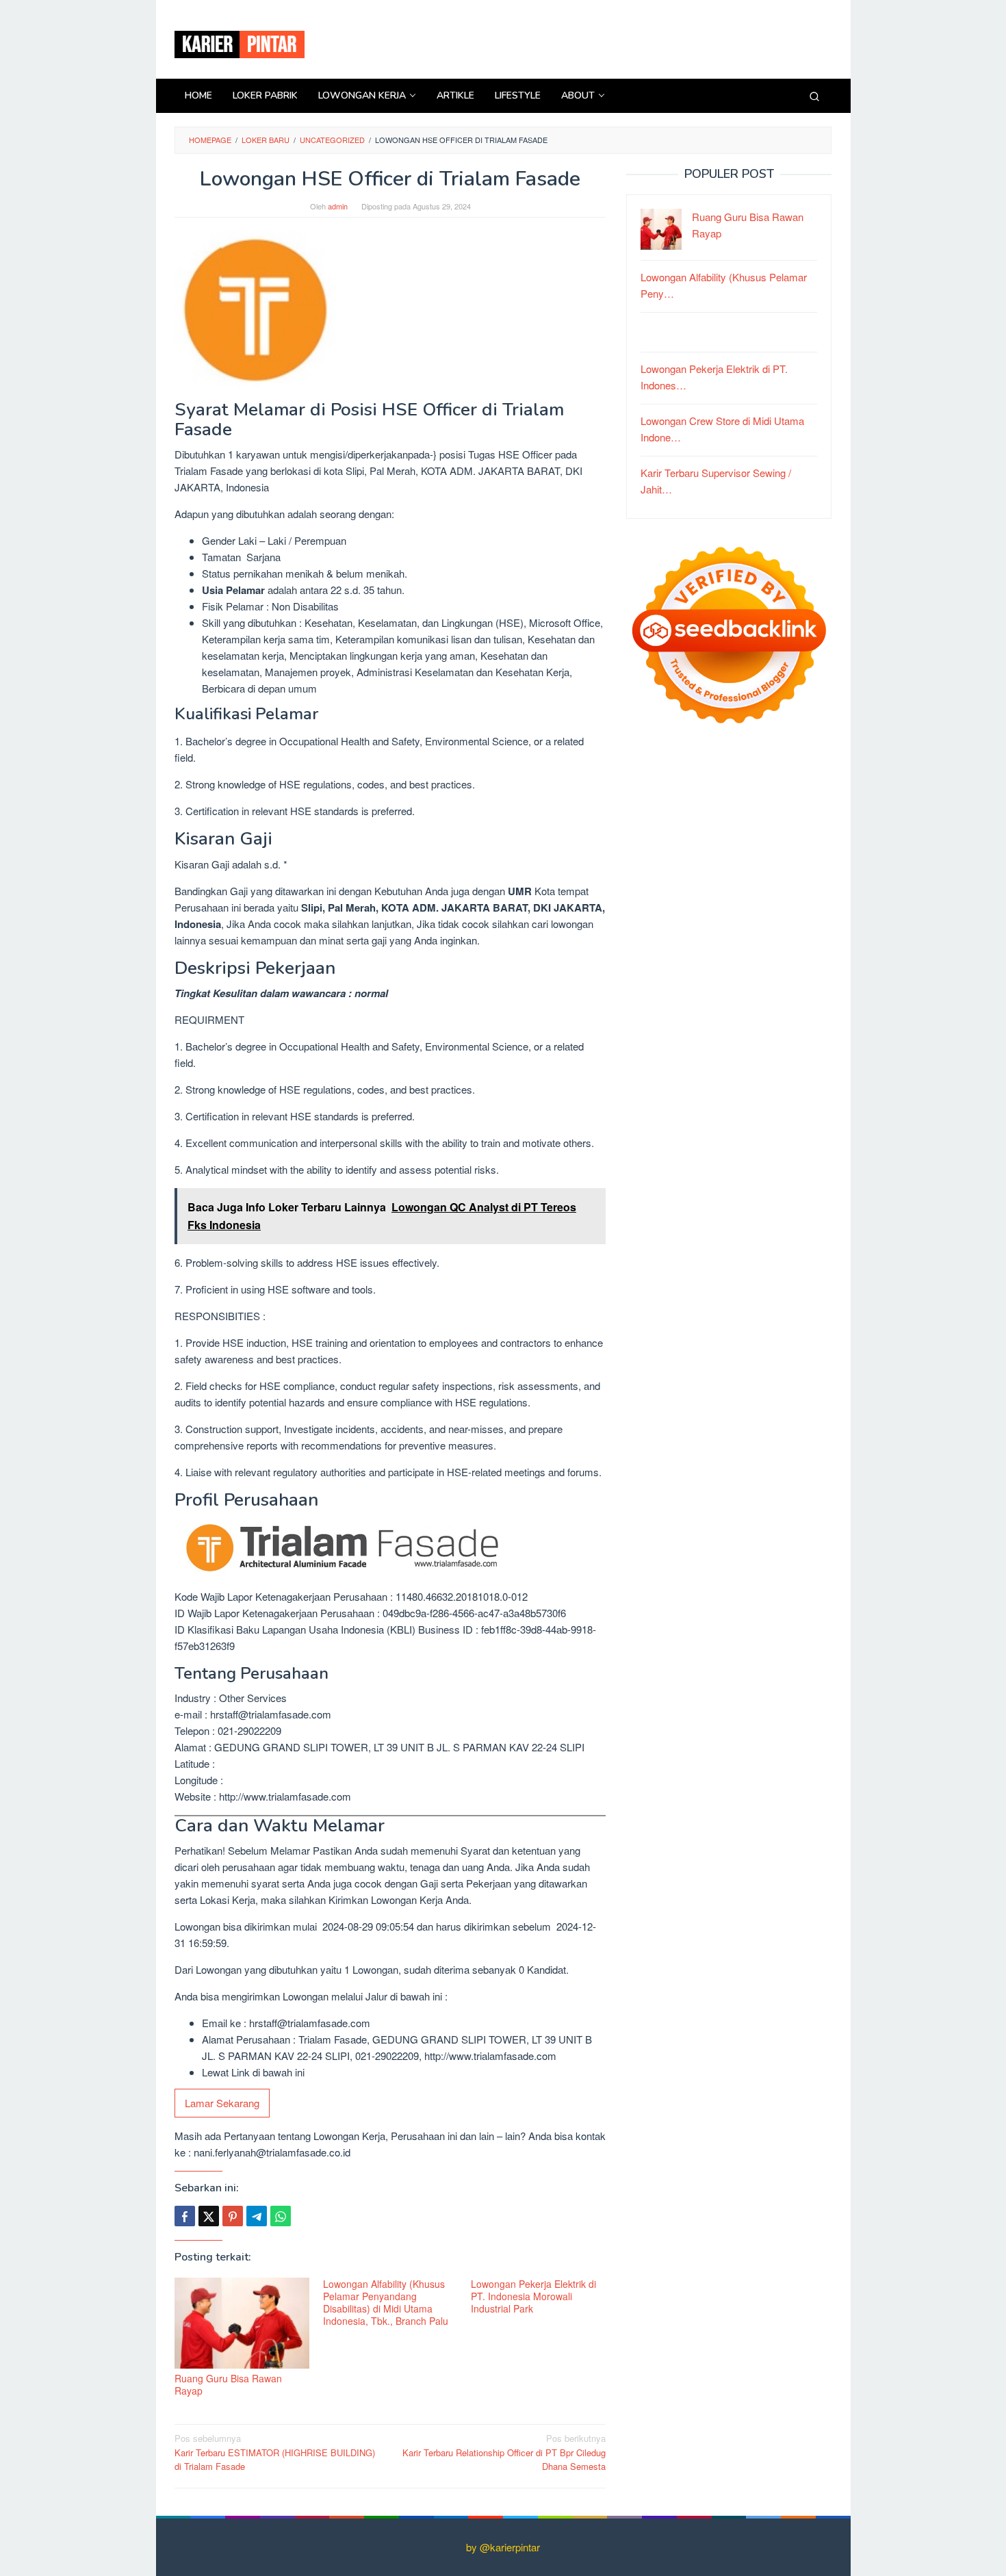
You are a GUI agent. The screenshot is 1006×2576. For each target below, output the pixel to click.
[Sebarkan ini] (185, 2216)
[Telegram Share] (257, 2216)
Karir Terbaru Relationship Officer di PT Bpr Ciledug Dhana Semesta (504, 2452)
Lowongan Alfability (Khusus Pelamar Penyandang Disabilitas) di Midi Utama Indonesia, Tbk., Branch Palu (386, 2302)
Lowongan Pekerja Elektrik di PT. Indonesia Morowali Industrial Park (533, 2296)
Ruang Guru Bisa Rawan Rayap (228, 2384)
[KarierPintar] (240, 43)
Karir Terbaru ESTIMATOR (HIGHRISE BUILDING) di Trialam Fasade (275, 2452)
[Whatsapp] (281, 2216)
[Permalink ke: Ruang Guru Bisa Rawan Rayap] (242, 2323)
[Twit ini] (209, 2216)
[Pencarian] (814, 96)
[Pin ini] (233, 2216)
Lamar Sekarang (222, 2103)
